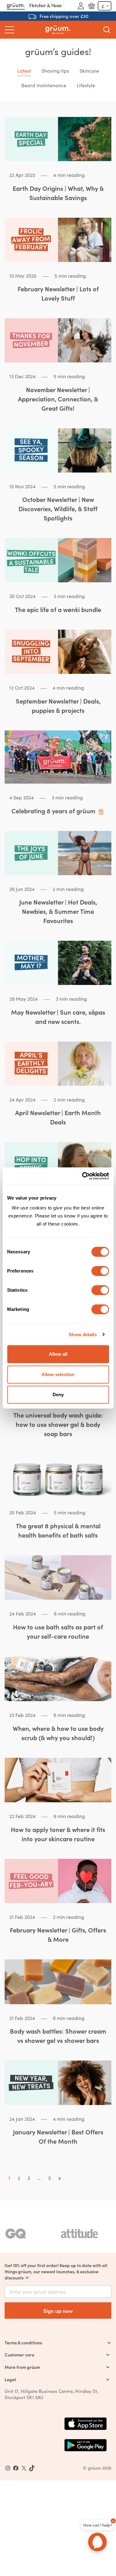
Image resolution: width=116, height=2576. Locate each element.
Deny (58, 1395)
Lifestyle (86, 85)
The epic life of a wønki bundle (58, 609)
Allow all (58, 1354)
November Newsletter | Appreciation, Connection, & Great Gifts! (58, 399)
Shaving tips (55, 71)
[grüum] (58, 30)
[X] (24, 2468)
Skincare (89, 71)
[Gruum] (16, 6)
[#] (16, 2468)
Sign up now (58, 2311)
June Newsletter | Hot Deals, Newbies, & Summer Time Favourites (58, 911)
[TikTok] (32, 2468)
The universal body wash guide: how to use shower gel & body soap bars (58, 1424)
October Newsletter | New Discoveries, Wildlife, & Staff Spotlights (58, 509)
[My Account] (81, 6)
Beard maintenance (44, 85)
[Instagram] (8, 2468)
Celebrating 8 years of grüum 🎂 (58, 811)
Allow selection (58, 1374)
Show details (83, 1335)
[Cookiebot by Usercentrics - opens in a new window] (83, 1176)
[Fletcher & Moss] (45, 6)
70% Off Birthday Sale (64, 16)
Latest (24, 71)
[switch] (100, 1271)
